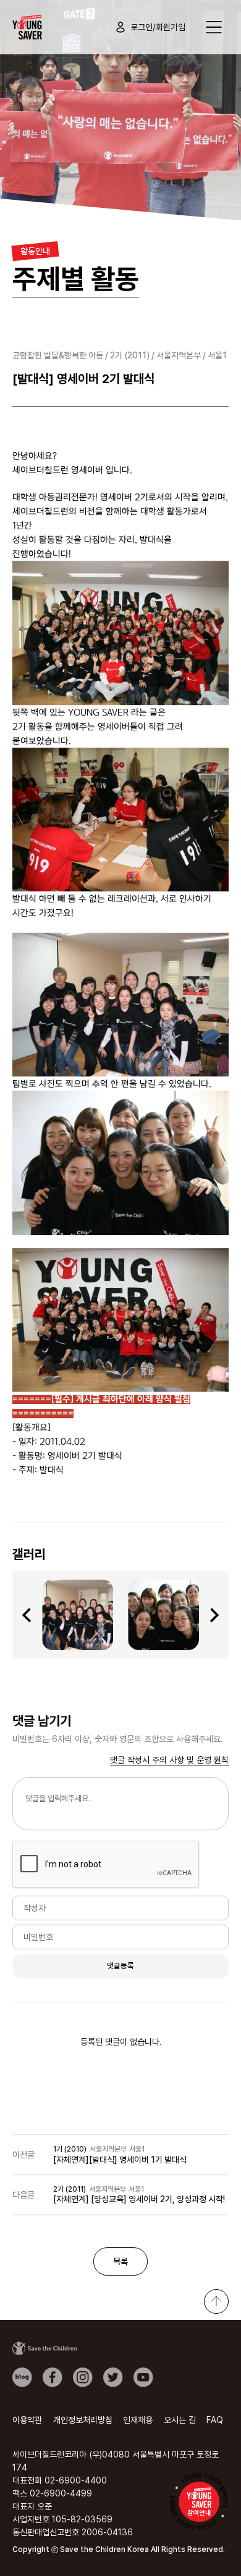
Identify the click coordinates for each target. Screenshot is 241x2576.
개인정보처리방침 (83, 2420)
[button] (27, 1615)
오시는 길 (180, 2420)
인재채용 (138, 2420)
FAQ (215, 2420)
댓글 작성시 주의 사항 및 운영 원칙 (169, 1760)
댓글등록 (120, 1966)
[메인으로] (27, 27)
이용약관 (27, 2420)
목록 (120, 2261)
